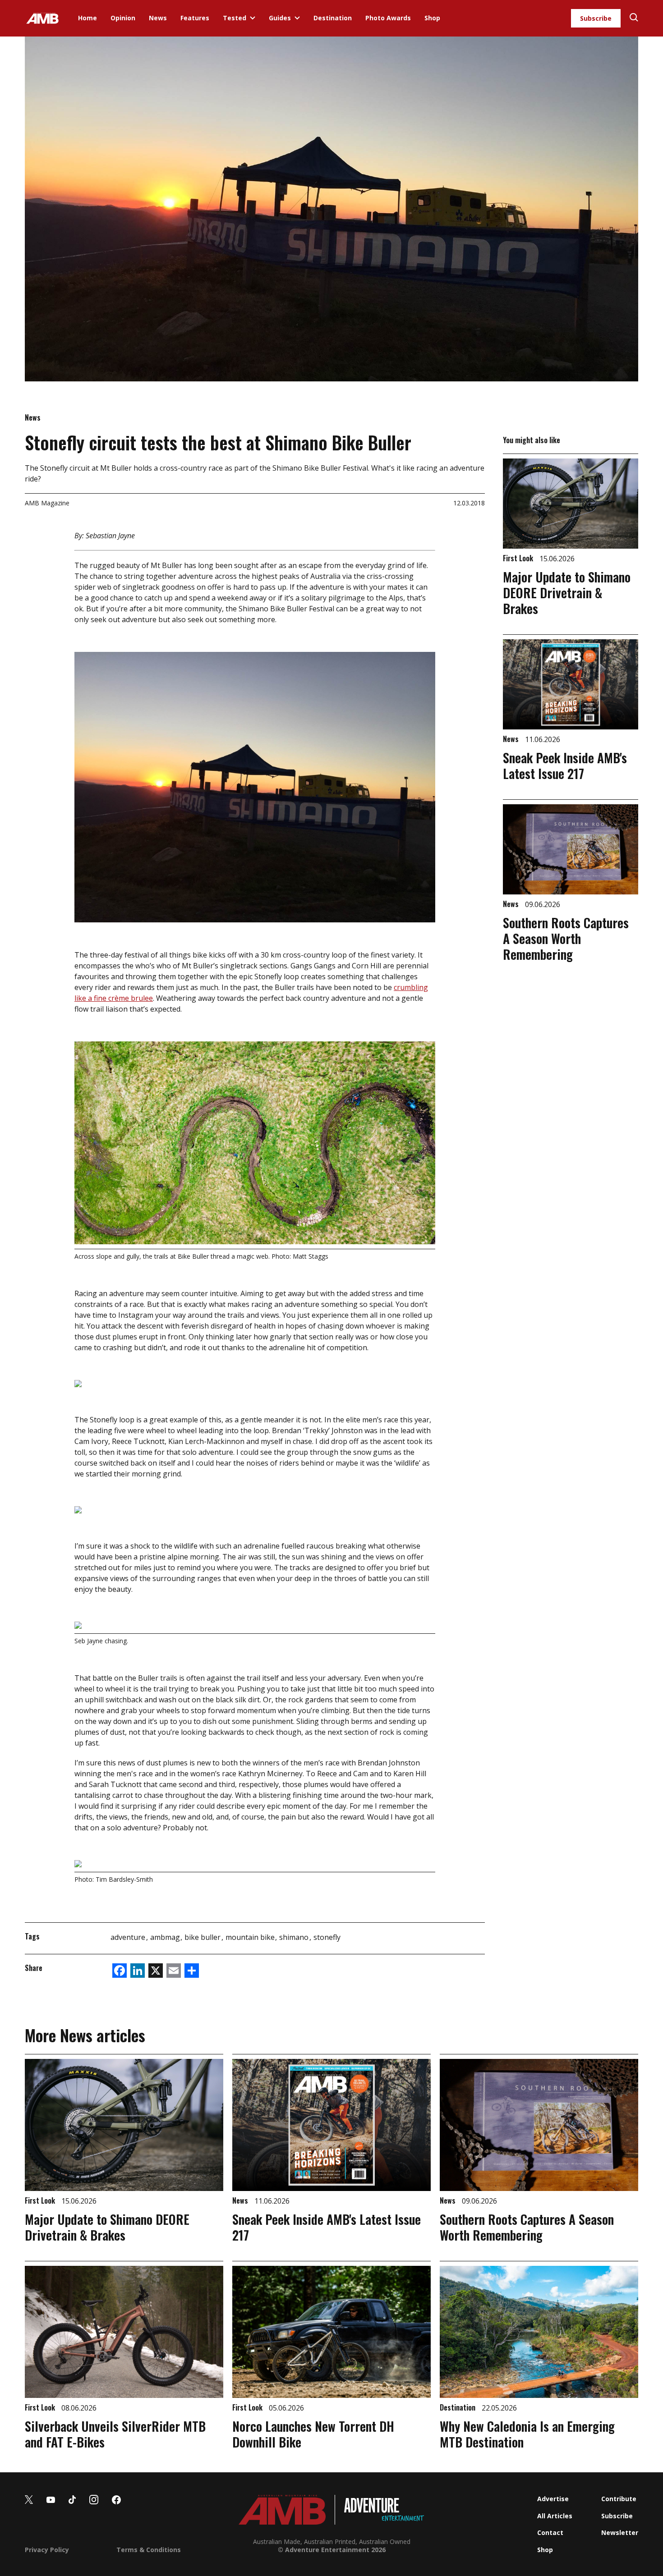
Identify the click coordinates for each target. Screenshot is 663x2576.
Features (195, 18)
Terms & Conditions (149, 2550)
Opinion (123, 18)
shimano (295, 1937)
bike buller (203, 1937)
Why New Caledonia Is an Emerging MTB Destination (527, 2434)
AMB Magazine (47, 503)
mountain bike (251, 1937)
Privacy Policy (47, 2550)
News (158, 18)
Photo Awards (388, 18)
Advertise (553, 2499)
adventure (129, 1937)
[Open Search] (634, 18)
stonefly (327, 1937)
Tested (235, 18)
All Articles (555, 2516)
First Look (519, 558)
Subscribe (596, 18)
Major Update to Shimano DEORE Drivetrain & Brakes (567, 593)
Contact (550, 2532)
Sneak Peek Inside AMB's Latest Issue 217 (565, 765)
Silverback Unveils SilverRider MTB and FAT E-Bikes (115, 2434)
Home (87, 18)
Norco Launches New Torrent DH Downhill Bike (313, 2434)
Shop (432, 18)
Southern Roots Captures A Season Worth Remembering (566, 938)
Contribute (619, 2499)
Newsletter (620, 2532)
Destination (333, 18)
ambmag (166, 1937)
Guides (280, 18)
